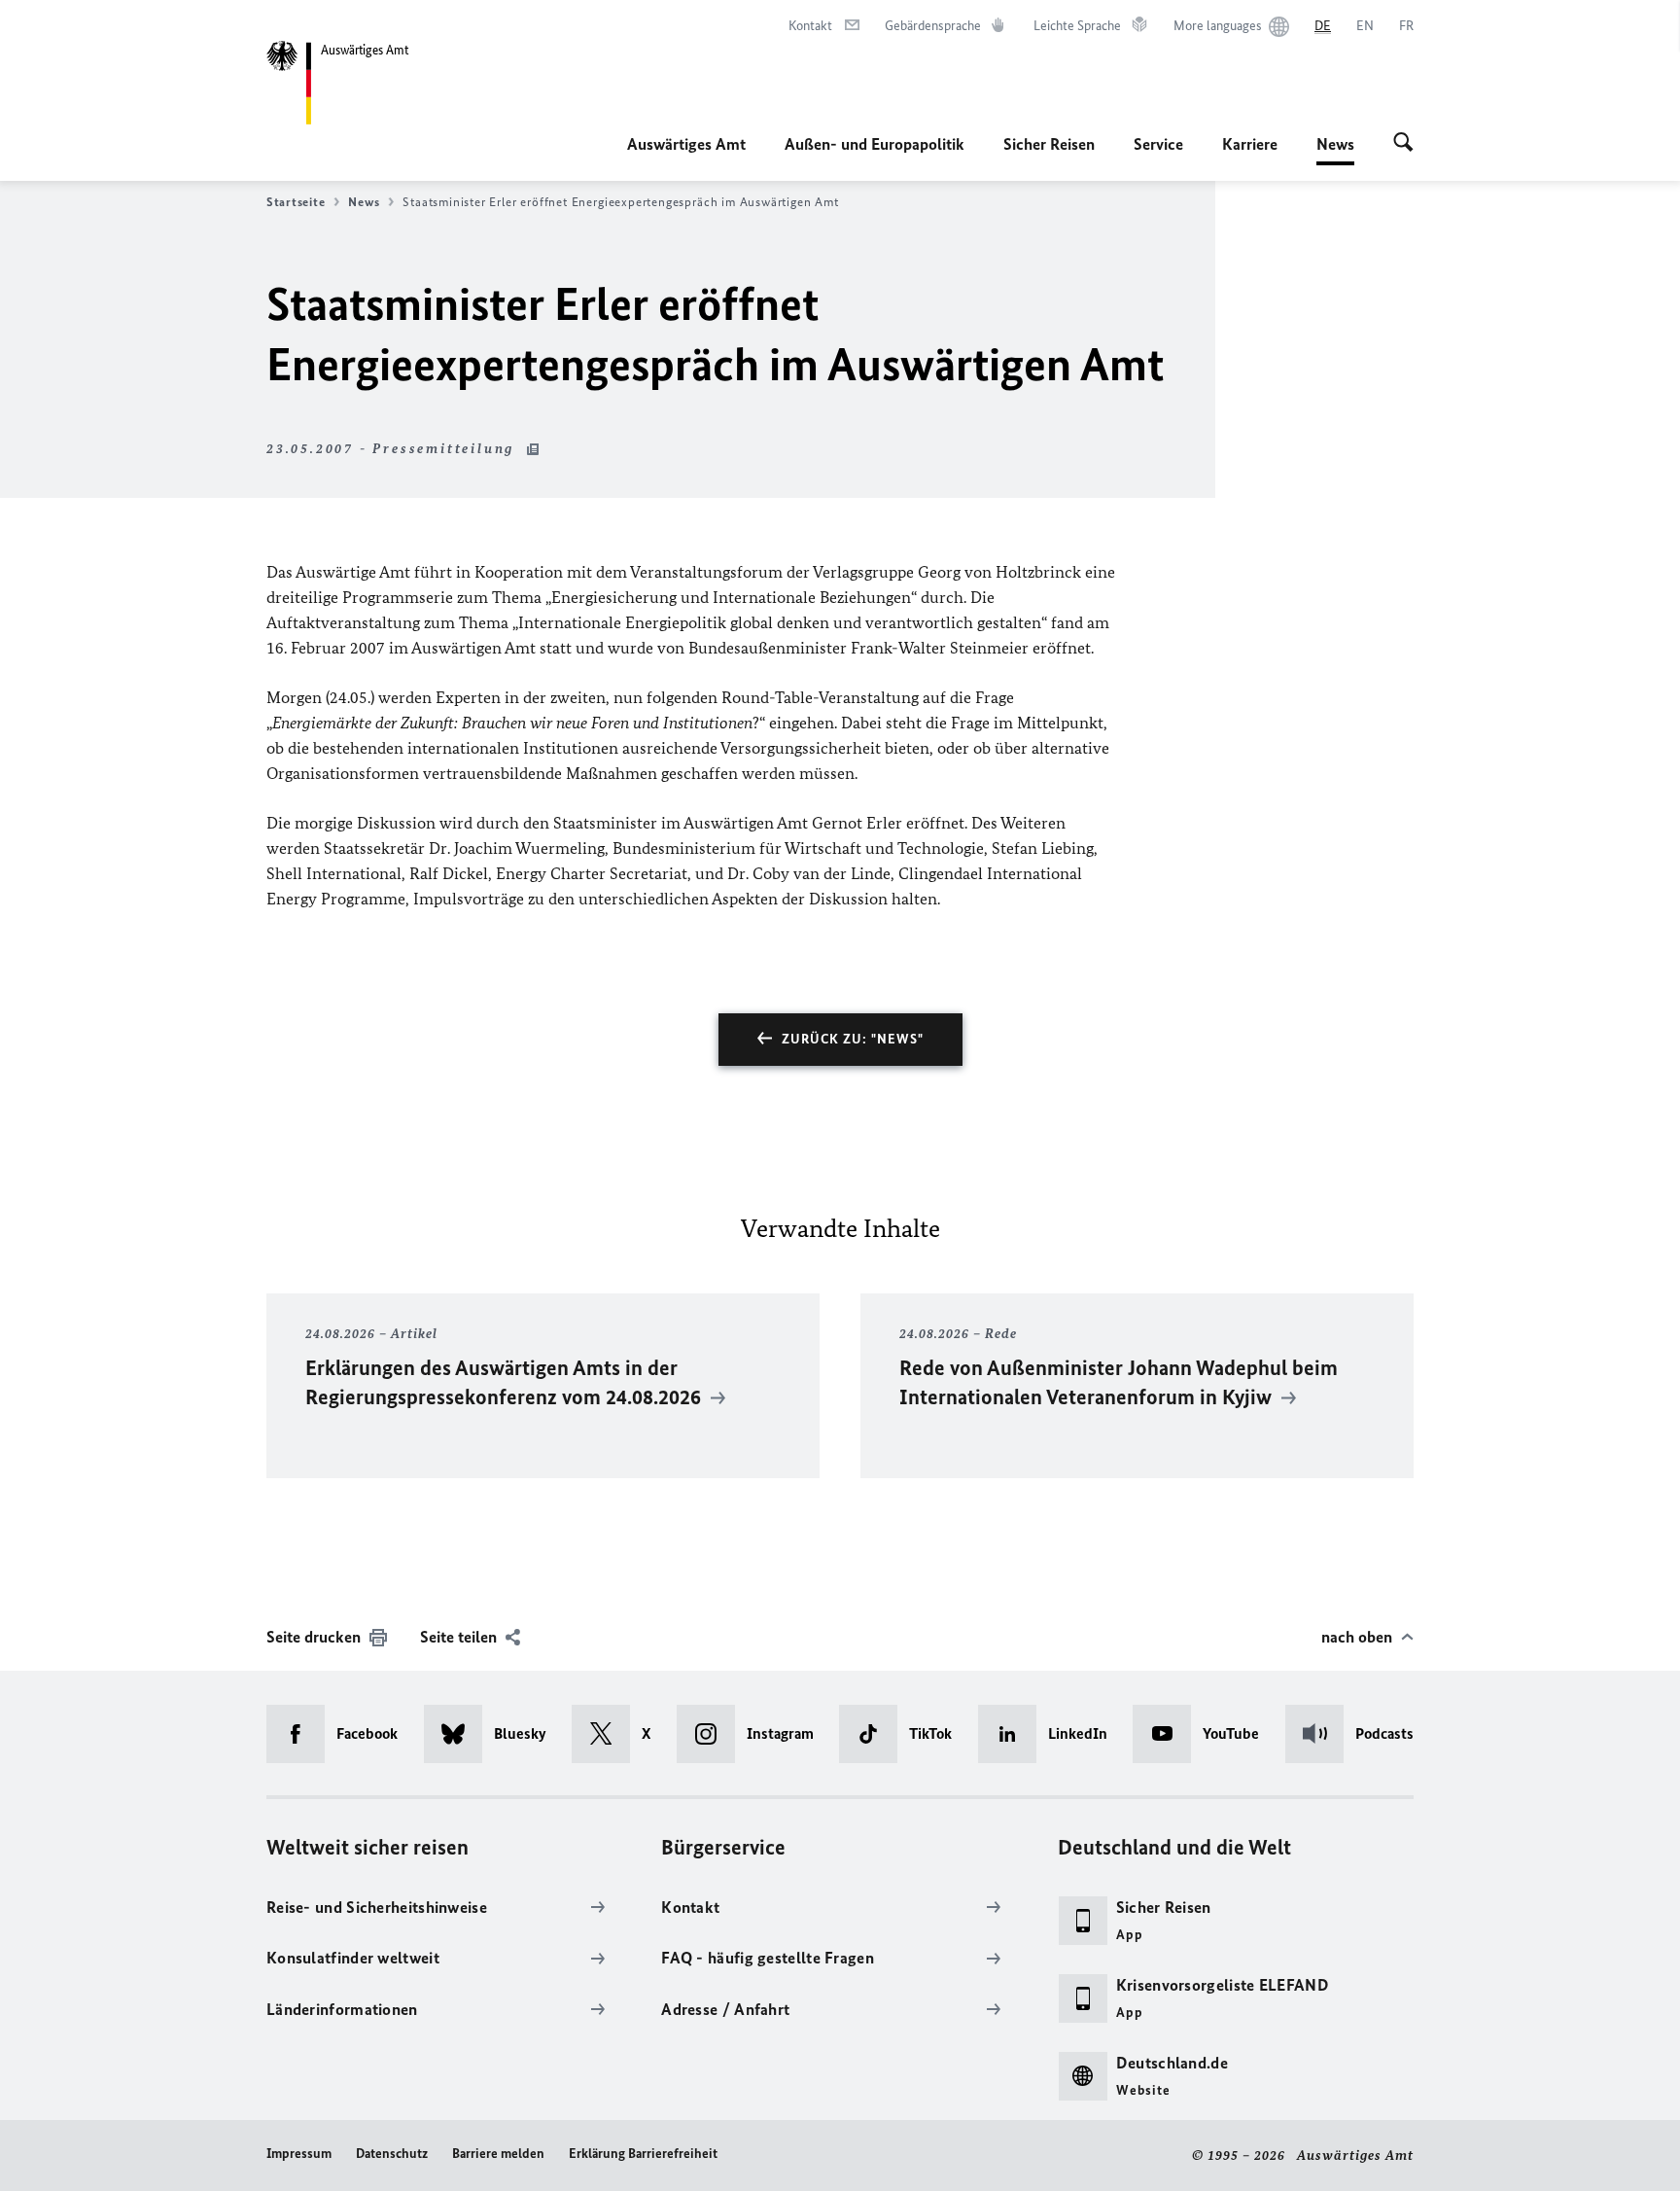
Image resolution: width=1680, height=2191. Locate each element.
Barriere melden (498, 2154)
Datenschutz (392, 2154)
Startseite (296, 202)
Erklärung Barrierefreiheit (643, 2154)
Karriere (1250, 144)
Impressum (299, 2154)
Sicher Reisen (1049, 144)
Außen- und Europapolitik (875, 144)
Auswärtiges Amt (686, 144)
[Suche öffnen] (1403, 144)
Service (1158, 144)
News (1335, 150)
